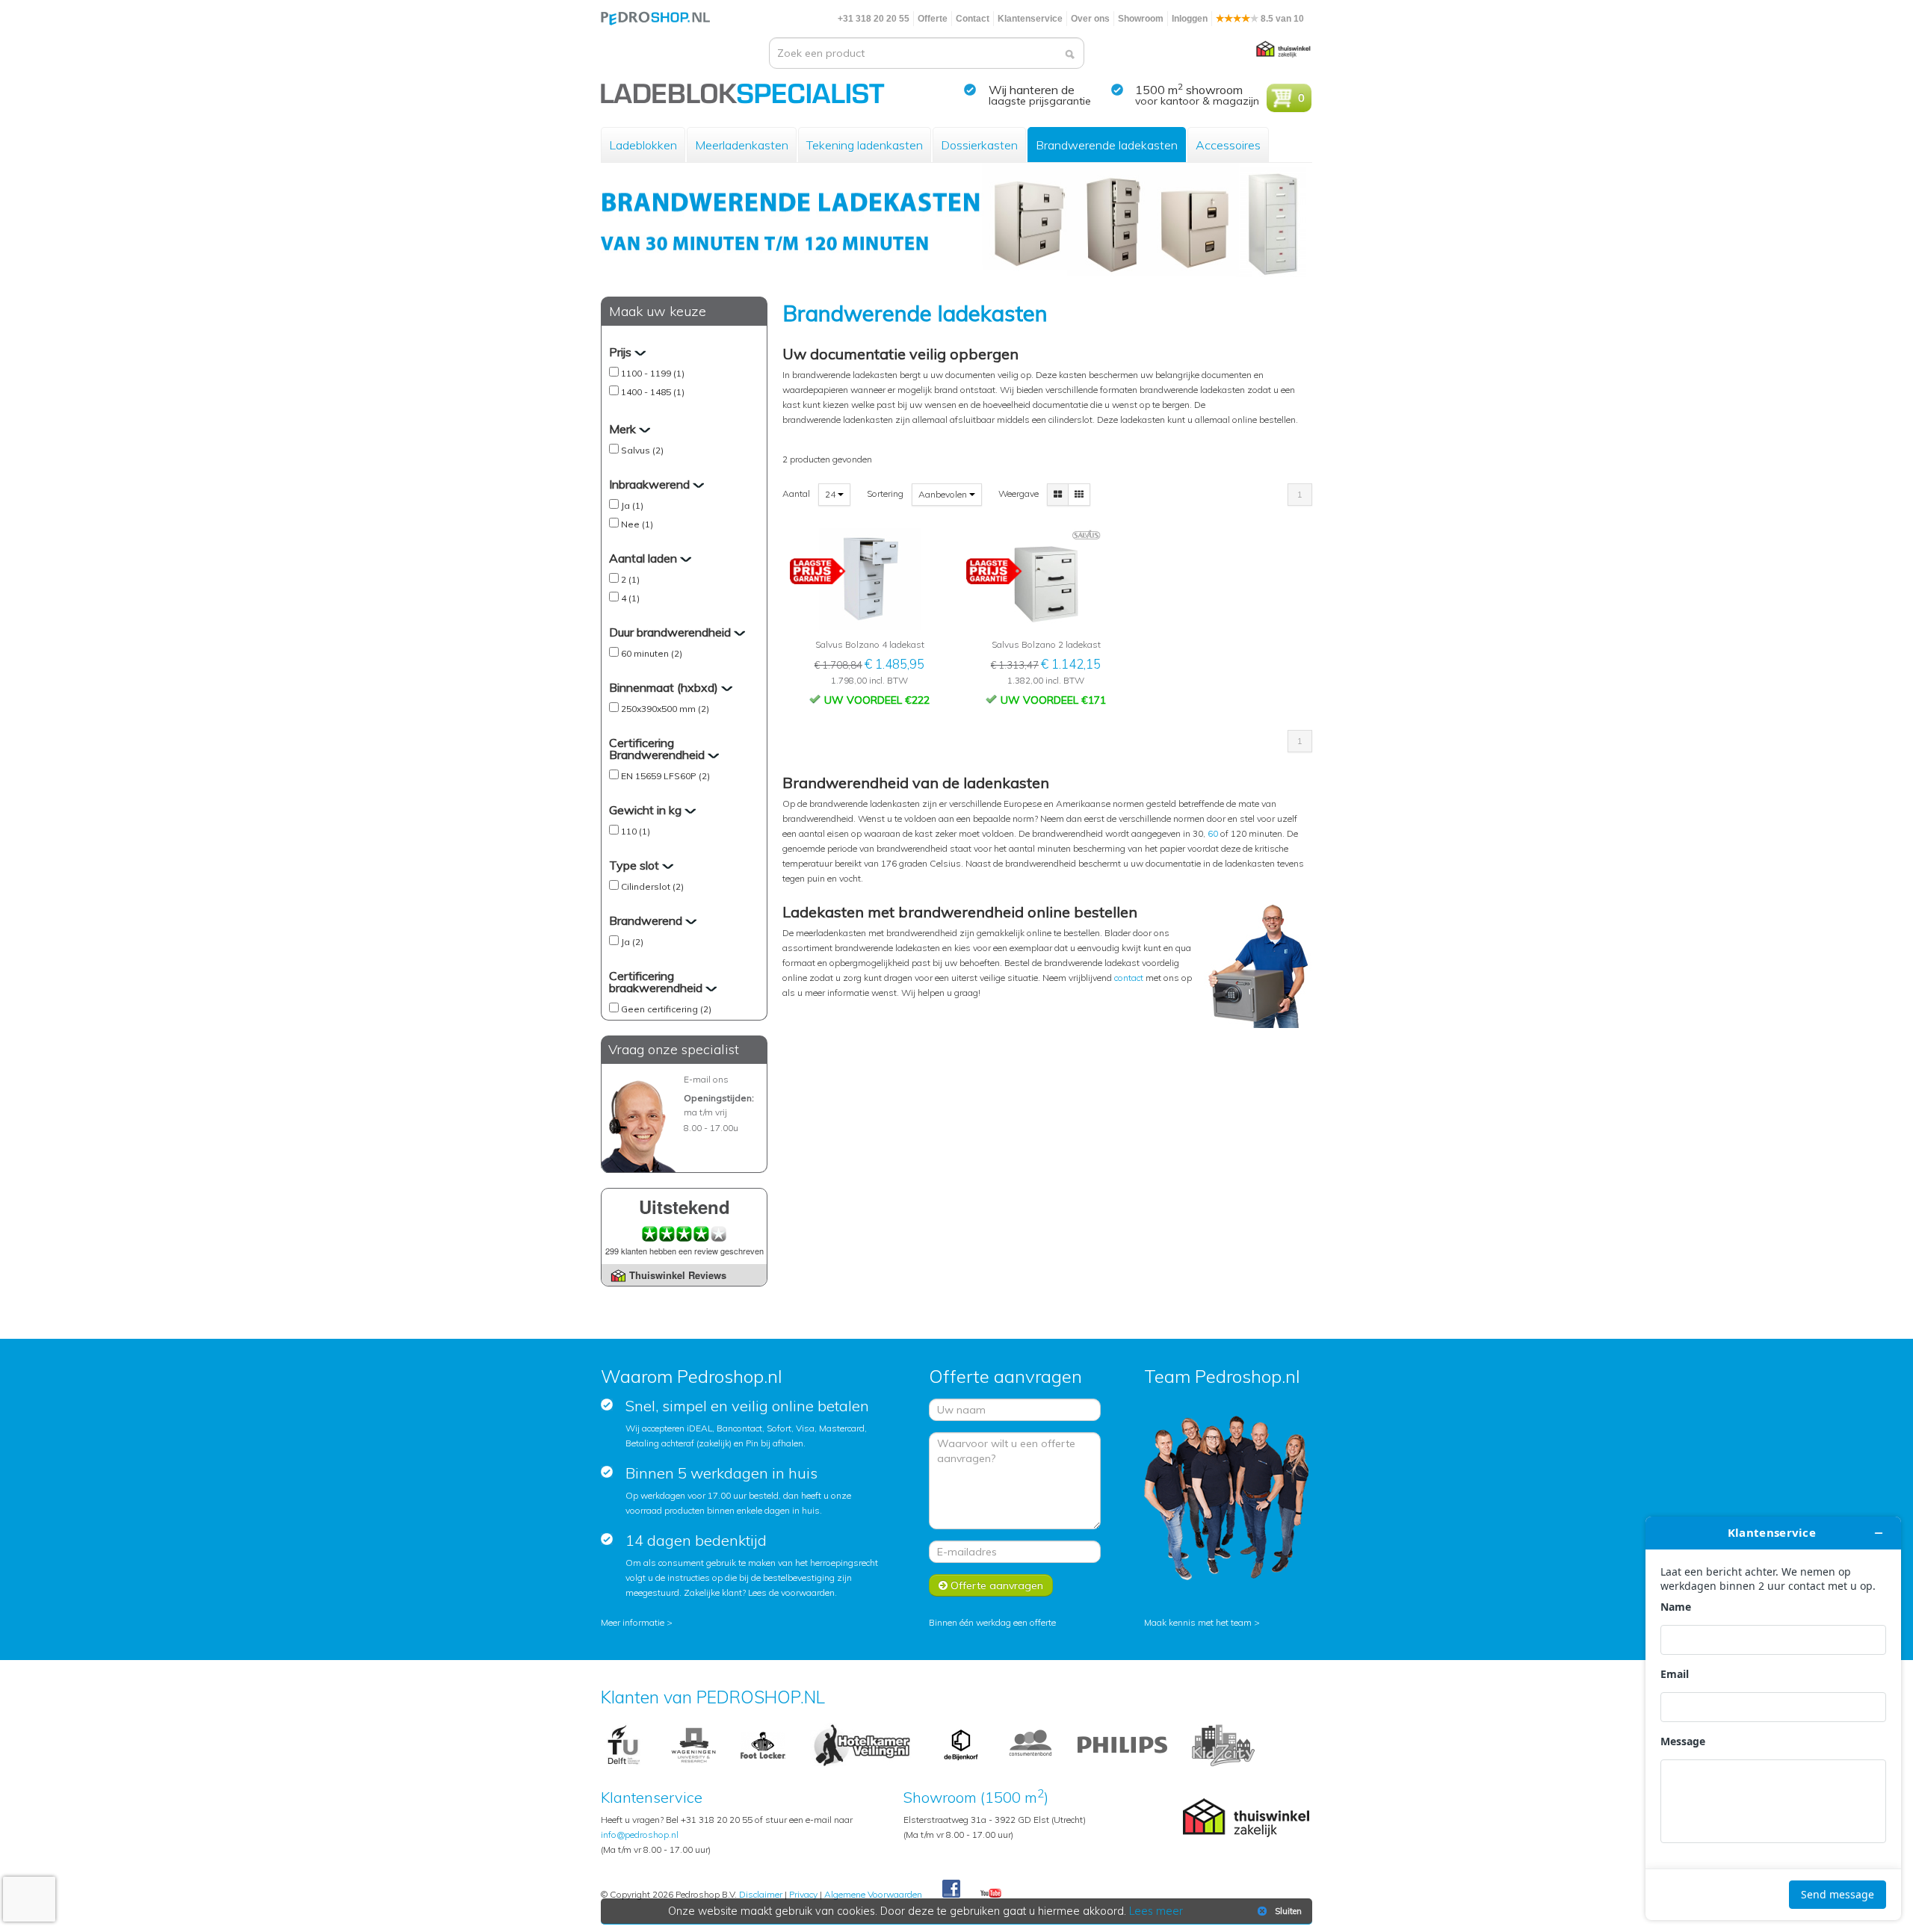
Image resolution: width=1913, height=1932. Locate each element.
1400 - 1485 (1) (653, 392)
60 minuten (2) (652, 653)
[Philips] (1122, 1744)
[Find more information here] (1773, 1718)
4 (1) (630, 598)
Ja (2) (632, 942)
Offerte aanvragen (995, 1585)
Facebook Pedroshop (951, 1889)
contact (1130, 978)
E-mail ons (706, 1079)
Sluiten (1288, 1911)
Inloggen (1190, 19)
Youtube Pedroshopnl (991, 1894)
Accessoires (1228, 145)
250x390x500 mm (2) (665, 709)
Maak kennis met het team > (1202, 1622)
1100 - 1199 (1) (653, 373)
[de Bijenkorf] (961, 1744)
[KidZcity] (1223, 1744)
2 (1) (630, 579)
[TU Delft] (624, 1744)
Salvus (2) (642, 450)
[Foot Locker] (763, 1744)
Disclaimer (761, 1894)
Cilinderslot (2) (652, 886)
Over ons (1090, 19)
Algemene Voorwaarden (873, 1894)
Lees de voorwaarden (791, 1592)
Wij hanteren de (1032, 90)
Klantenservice (1030, 19)
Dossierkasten (979, 145)
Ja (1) (632, 505)
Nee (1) (637, 524)
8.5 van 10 (1281, 19)
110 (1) (636, 831)
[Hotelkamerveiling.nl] (862, 1744)
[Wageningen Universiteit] (693, 1744)
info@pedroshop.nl (640, 1835)
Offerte (933, 19)
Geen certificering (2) (666, 1009)
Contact (973, 19)
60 (1213, 833)
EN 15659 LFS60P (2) (665, 776)
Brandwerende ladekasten (1107, 145)
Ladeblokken (643, 145)
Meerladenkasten (742, 145)
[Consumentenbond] (1030, 1744)
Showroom (1141, 19)
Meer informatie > (637, 1622)
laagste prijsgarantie (1040, 101)
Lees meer (1156, 1911)
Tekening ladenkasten (865, 145)
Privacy (803, 1894)
